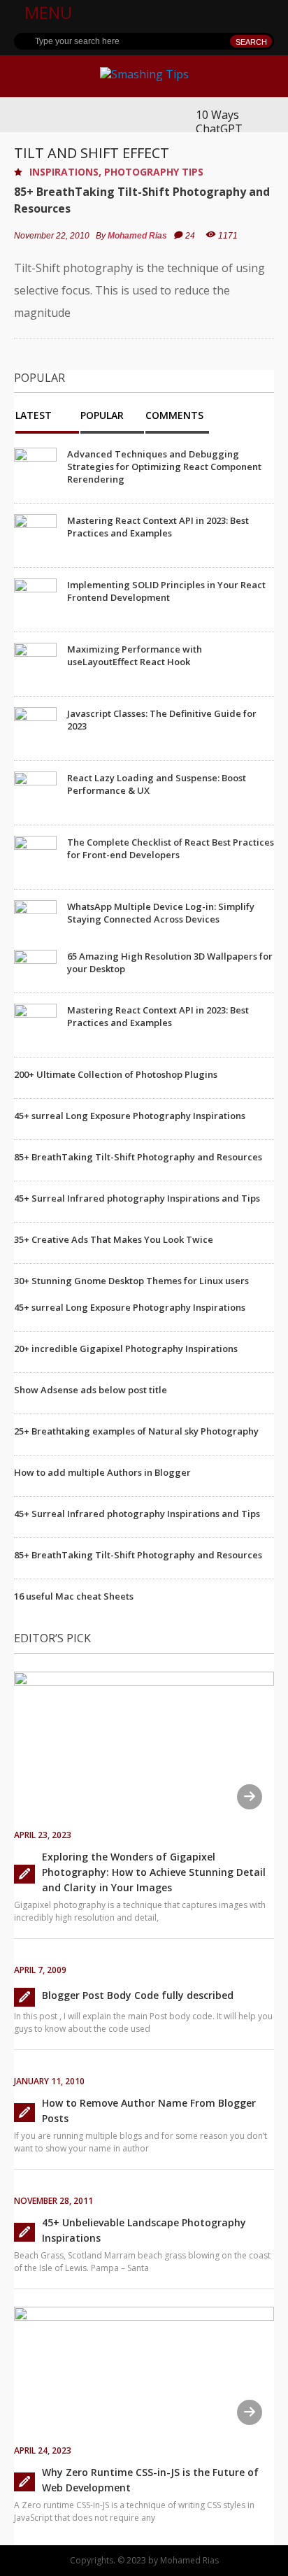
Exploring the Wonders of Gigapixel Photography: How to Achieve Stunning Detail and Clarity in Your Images (154, 1872)
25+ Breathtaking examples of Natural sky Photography (136, 1431)
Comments (174, 416)
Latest (34, 416)
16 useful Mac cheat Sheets (74, 1596)
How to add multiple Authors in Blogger (102, 1472)
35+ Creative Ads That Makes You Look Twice (114, 1239)
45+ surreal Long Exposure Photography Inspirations (130, 1116)
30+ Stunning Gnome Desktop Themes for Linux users (131, 1281)
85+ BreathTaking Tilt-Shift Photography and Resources (142, 200)
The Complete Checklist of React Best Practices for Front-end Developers (171, 848)
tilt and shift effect (92, 153)
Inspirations (64, 172)
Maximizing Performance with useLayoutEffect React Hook (135, 655)
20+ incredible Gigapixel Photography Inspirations (126, 1349)
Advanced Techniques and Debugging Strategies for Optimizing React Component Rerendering (164, 467)
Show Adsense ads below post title (91, 1390)
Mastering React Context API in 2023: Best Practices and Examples (158, 527)
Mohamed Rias (137, 236)
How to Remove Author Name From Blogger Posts (149, 2111)
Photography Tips (154, 172)
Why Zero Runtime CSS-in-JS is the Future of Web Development (150, 2480)
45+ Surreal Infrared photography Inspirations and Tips (137, 1198)
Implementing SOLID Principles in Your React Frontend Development (166, 591)
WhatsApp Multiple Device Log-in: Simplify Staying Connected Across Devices (161, 913)
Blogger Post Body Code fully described (138, 1995)
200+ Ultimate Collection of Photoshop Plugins (116, 1074)
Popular (102, 416)
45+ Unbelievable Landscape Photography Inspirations (144, 2230)
